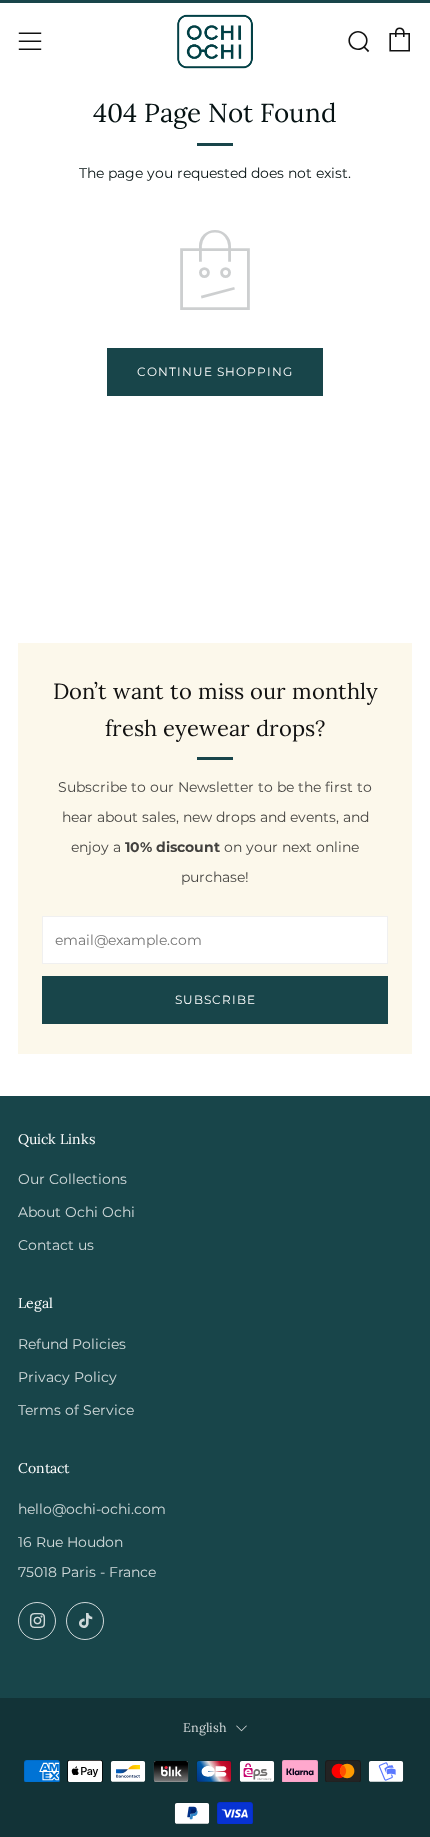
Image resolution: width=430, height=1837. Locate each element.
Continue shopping (215, 371)
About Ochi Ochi (76, 1212)
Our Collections (72, 1179)
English (205, 1727)
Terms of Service (76, 1410)
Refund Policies (72, 1344)
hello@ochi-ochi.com (92, 1509)
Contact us (56, 1245)
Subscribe (215, 999)
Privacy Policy (67, 1377)
